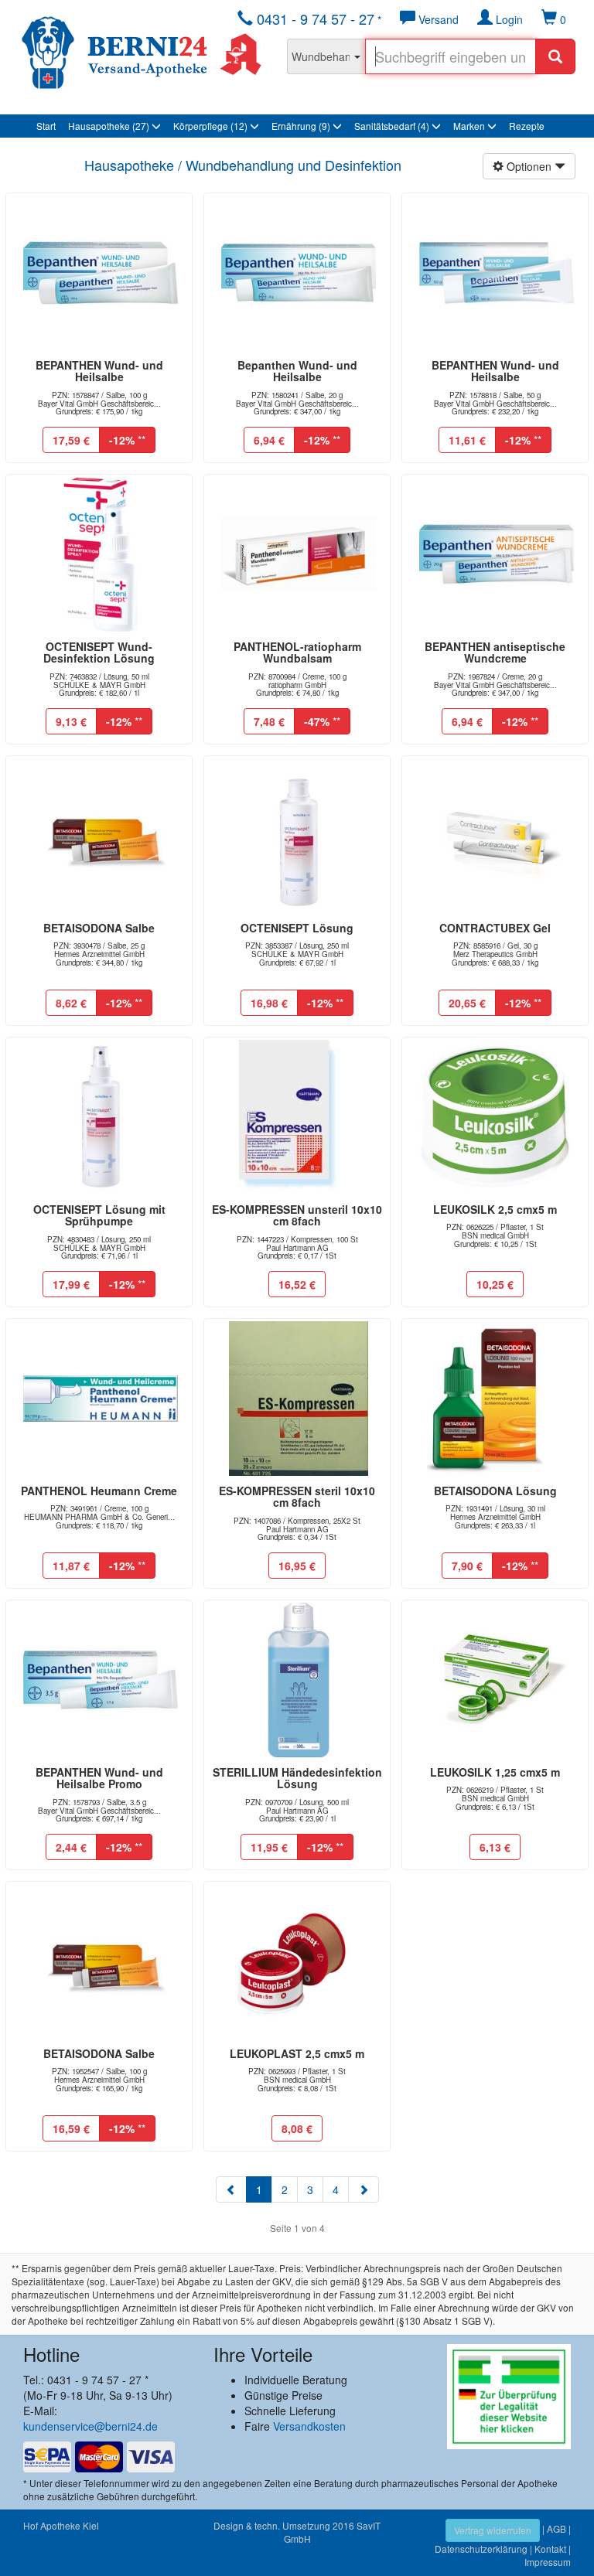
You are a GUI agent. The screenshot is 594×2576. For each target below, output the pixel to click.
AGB (556, 2528)
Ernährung (301, 126)
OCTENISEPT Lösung (297, 928)
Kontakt (550, 2549)
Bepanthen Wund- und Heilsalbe (297, 371)
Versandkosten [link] (309, 2426)
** (127, 440)
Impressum (548, 2562)
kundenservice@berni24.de (90, 2426)
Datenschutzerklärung (481, 2549)
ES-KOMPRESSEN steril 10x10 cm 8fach (297, 1496)
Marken (470, 126)
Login (508, 19)
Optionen (529, 166)
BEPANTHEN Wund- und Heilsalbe (99, 371)
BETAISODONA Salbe (99, 928)
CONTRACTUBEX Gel (495, 928)
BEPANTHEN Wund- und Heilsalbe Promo (99, 1778)
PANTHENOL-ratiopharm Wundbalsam (297, 652)
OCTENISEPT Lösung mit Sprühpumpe (99, 1215)
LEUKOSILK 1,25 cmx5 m (495, 1772)
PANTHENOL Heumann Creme (99, 1491)
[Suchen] (555, 56)
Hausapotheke (109, 126)
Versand (437, 19)
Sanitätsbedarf (392, 126)
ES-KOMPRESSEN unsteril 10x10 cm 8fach (297, 1215)
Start (46, 126)
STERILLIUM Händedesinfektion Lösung (297, 1778)
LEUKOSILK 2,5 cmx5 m (495, 1209)
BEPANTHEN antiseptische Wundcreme (495, 652)
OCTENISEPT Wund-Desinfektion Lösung (99, 652)
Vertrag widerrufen (493, 2530)
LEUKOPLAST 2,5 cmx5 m (297, 2053)
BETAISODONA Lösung (495, 1491)
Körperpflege (210, 126)
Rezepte (527, 126)
